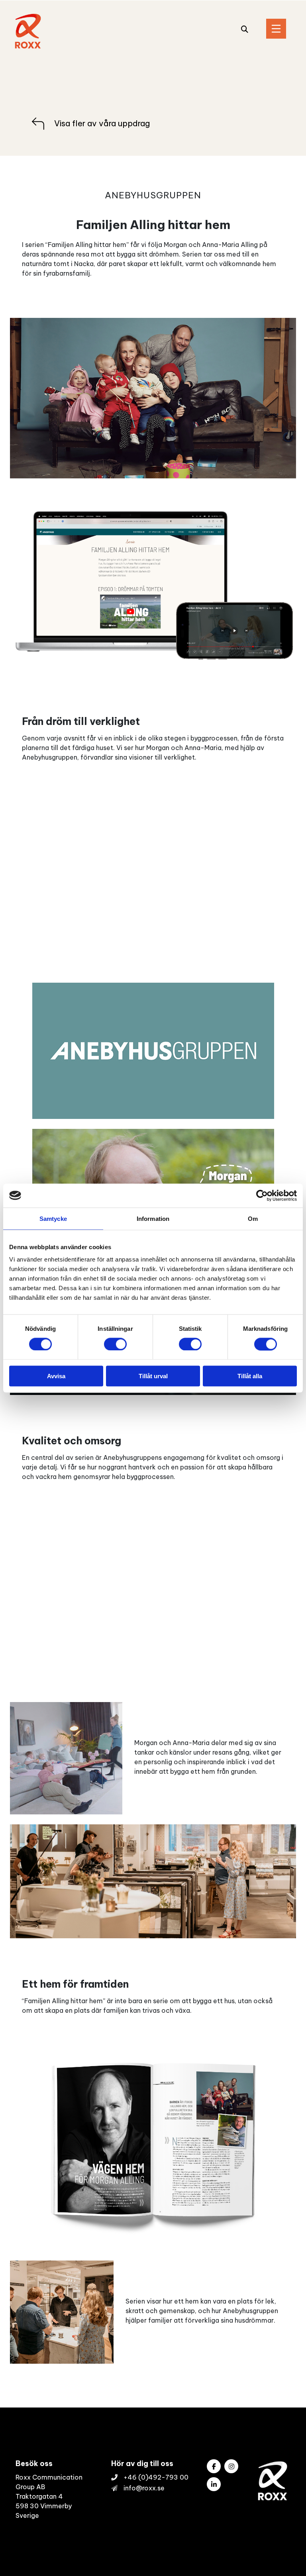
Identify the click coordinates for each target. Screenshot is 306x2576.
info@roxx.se (144, 2488)
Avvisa (56, 1376)
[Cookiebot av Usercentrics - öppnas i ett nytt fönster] (262, 1195)
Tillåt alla (250, 1376)
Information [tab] (153, 1218)
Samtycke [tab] (53, 1218)
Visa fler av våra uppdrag (102, 123)
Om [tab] (253, 1218)
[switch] (115, 1344)
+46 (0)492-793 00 (156, 2477)
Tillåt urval (153, 1376)
